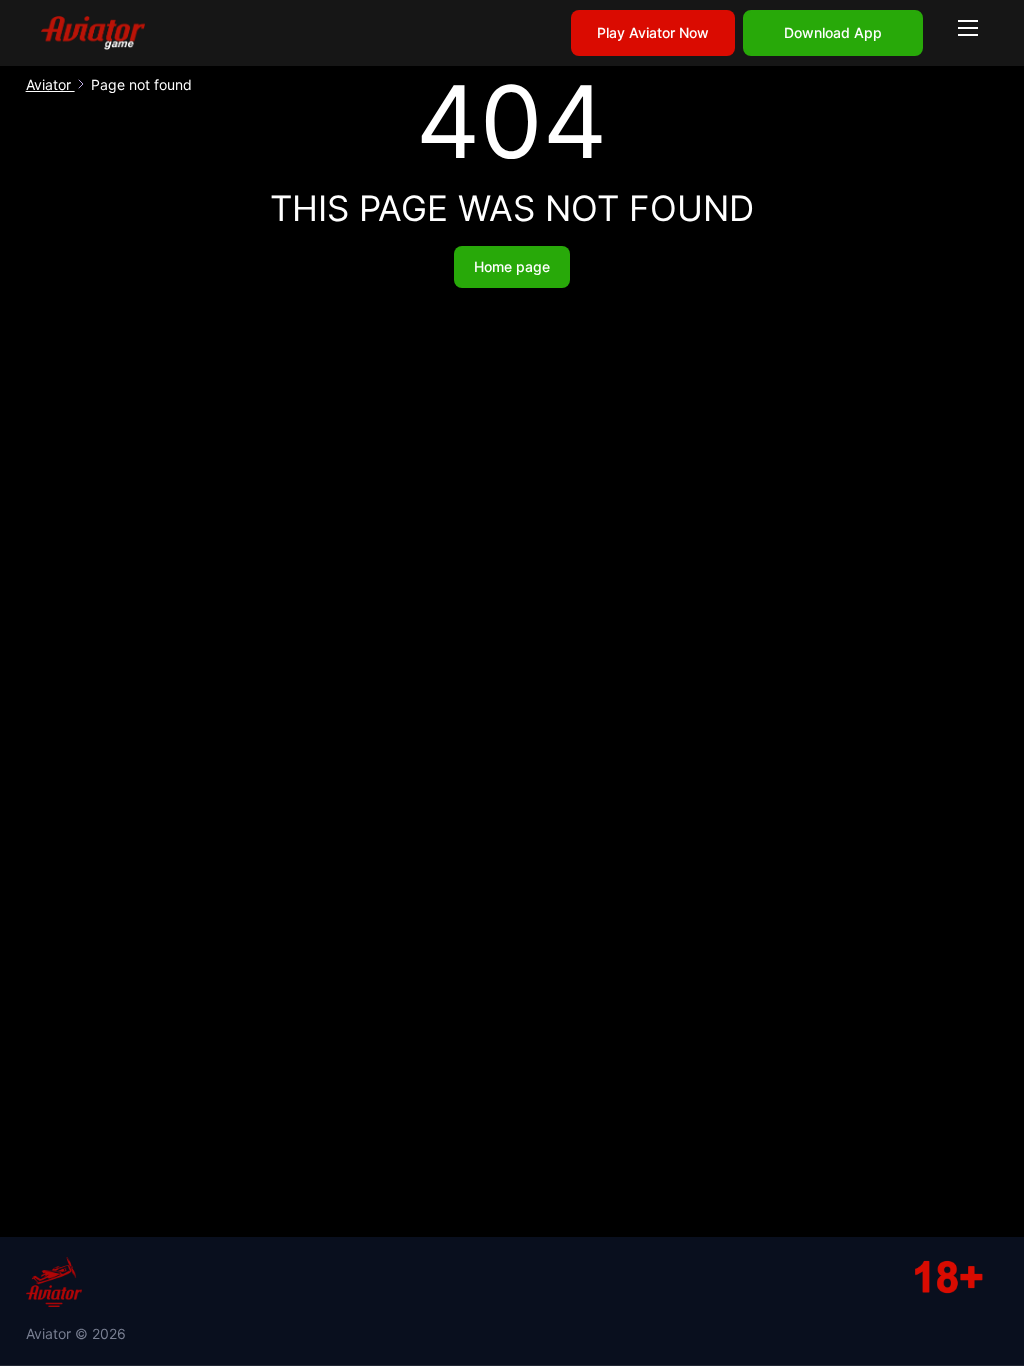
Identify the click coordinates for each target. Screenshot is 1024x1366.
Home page (512, 266)
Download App (833, 32)
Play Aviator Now (653, 32)
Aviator (50, 84)
